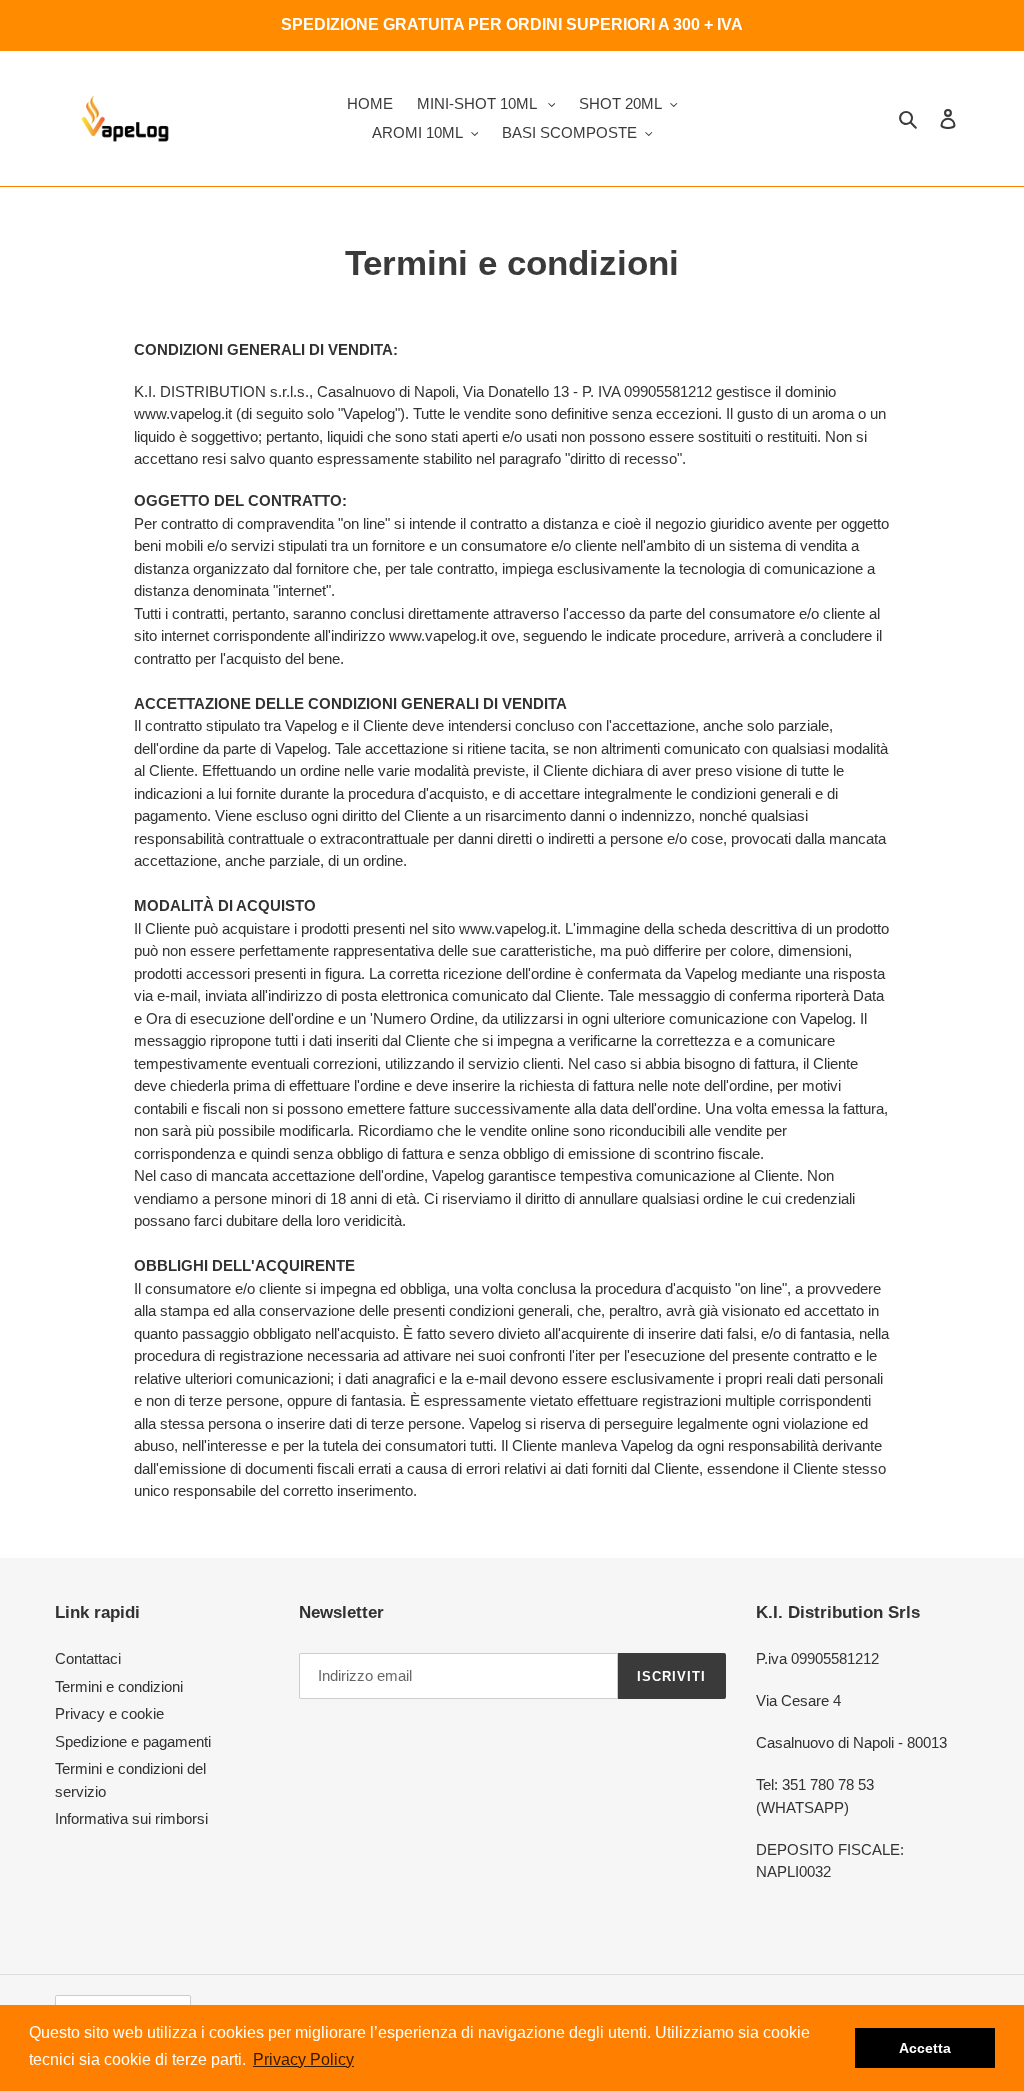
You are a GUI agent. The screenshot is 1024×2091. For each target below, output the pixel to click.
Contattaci (88, 1658)
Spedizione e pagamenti (133, 1741)
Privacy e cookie (109, 1713)
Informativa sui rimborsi (131, 1818)
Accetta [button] (925, 2048)
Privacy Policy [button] (303, 2059)
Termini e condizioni (119, 1686)
